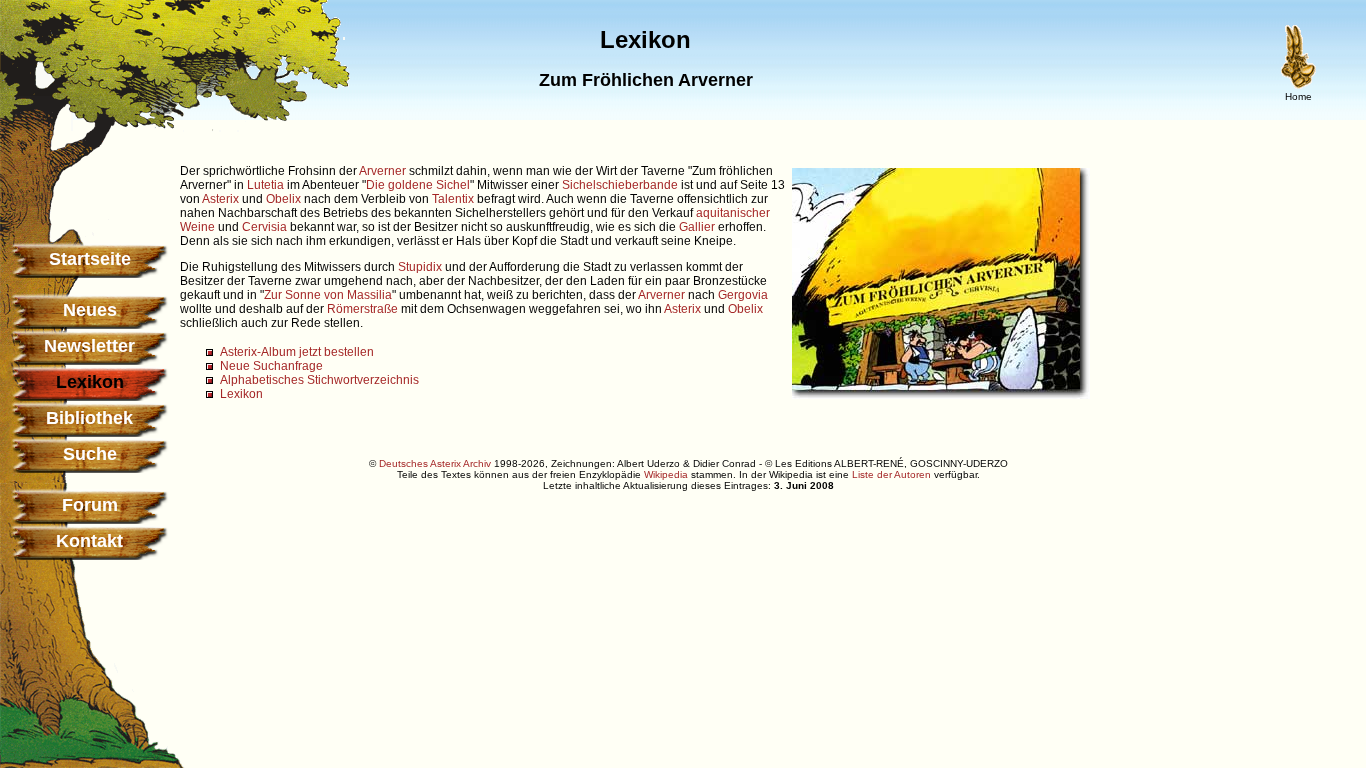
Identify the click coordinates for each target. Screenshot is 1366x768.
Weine (197, 227)
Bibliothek (89, 418)
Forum (90, 505)
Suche (90, 454)
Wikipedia (666, 474)
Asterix (220, 199)
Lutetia (265, 185)
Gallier (697, 227)
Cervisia (264, 227)
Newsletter (89, 346)
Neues (90, 310)
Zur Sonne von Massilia (328, 295)
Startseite (90, 259)
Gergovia (743, 295)
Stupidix (420, 267)
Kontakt (89, 541)
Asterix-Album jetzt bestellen (297, 352)
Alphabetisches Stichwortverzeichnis (319, 380)
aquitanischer (733, 213)
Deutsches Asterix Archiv (435, 463)
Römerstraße (362, 309)
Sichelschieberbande (620, 185)
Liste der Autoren (891, 474)
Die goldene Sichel (418, 185)
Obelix (283, 199)
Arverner (382, 171)
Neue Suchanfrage (271, 366)
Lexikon (241, 394)
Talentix (453, 199)
